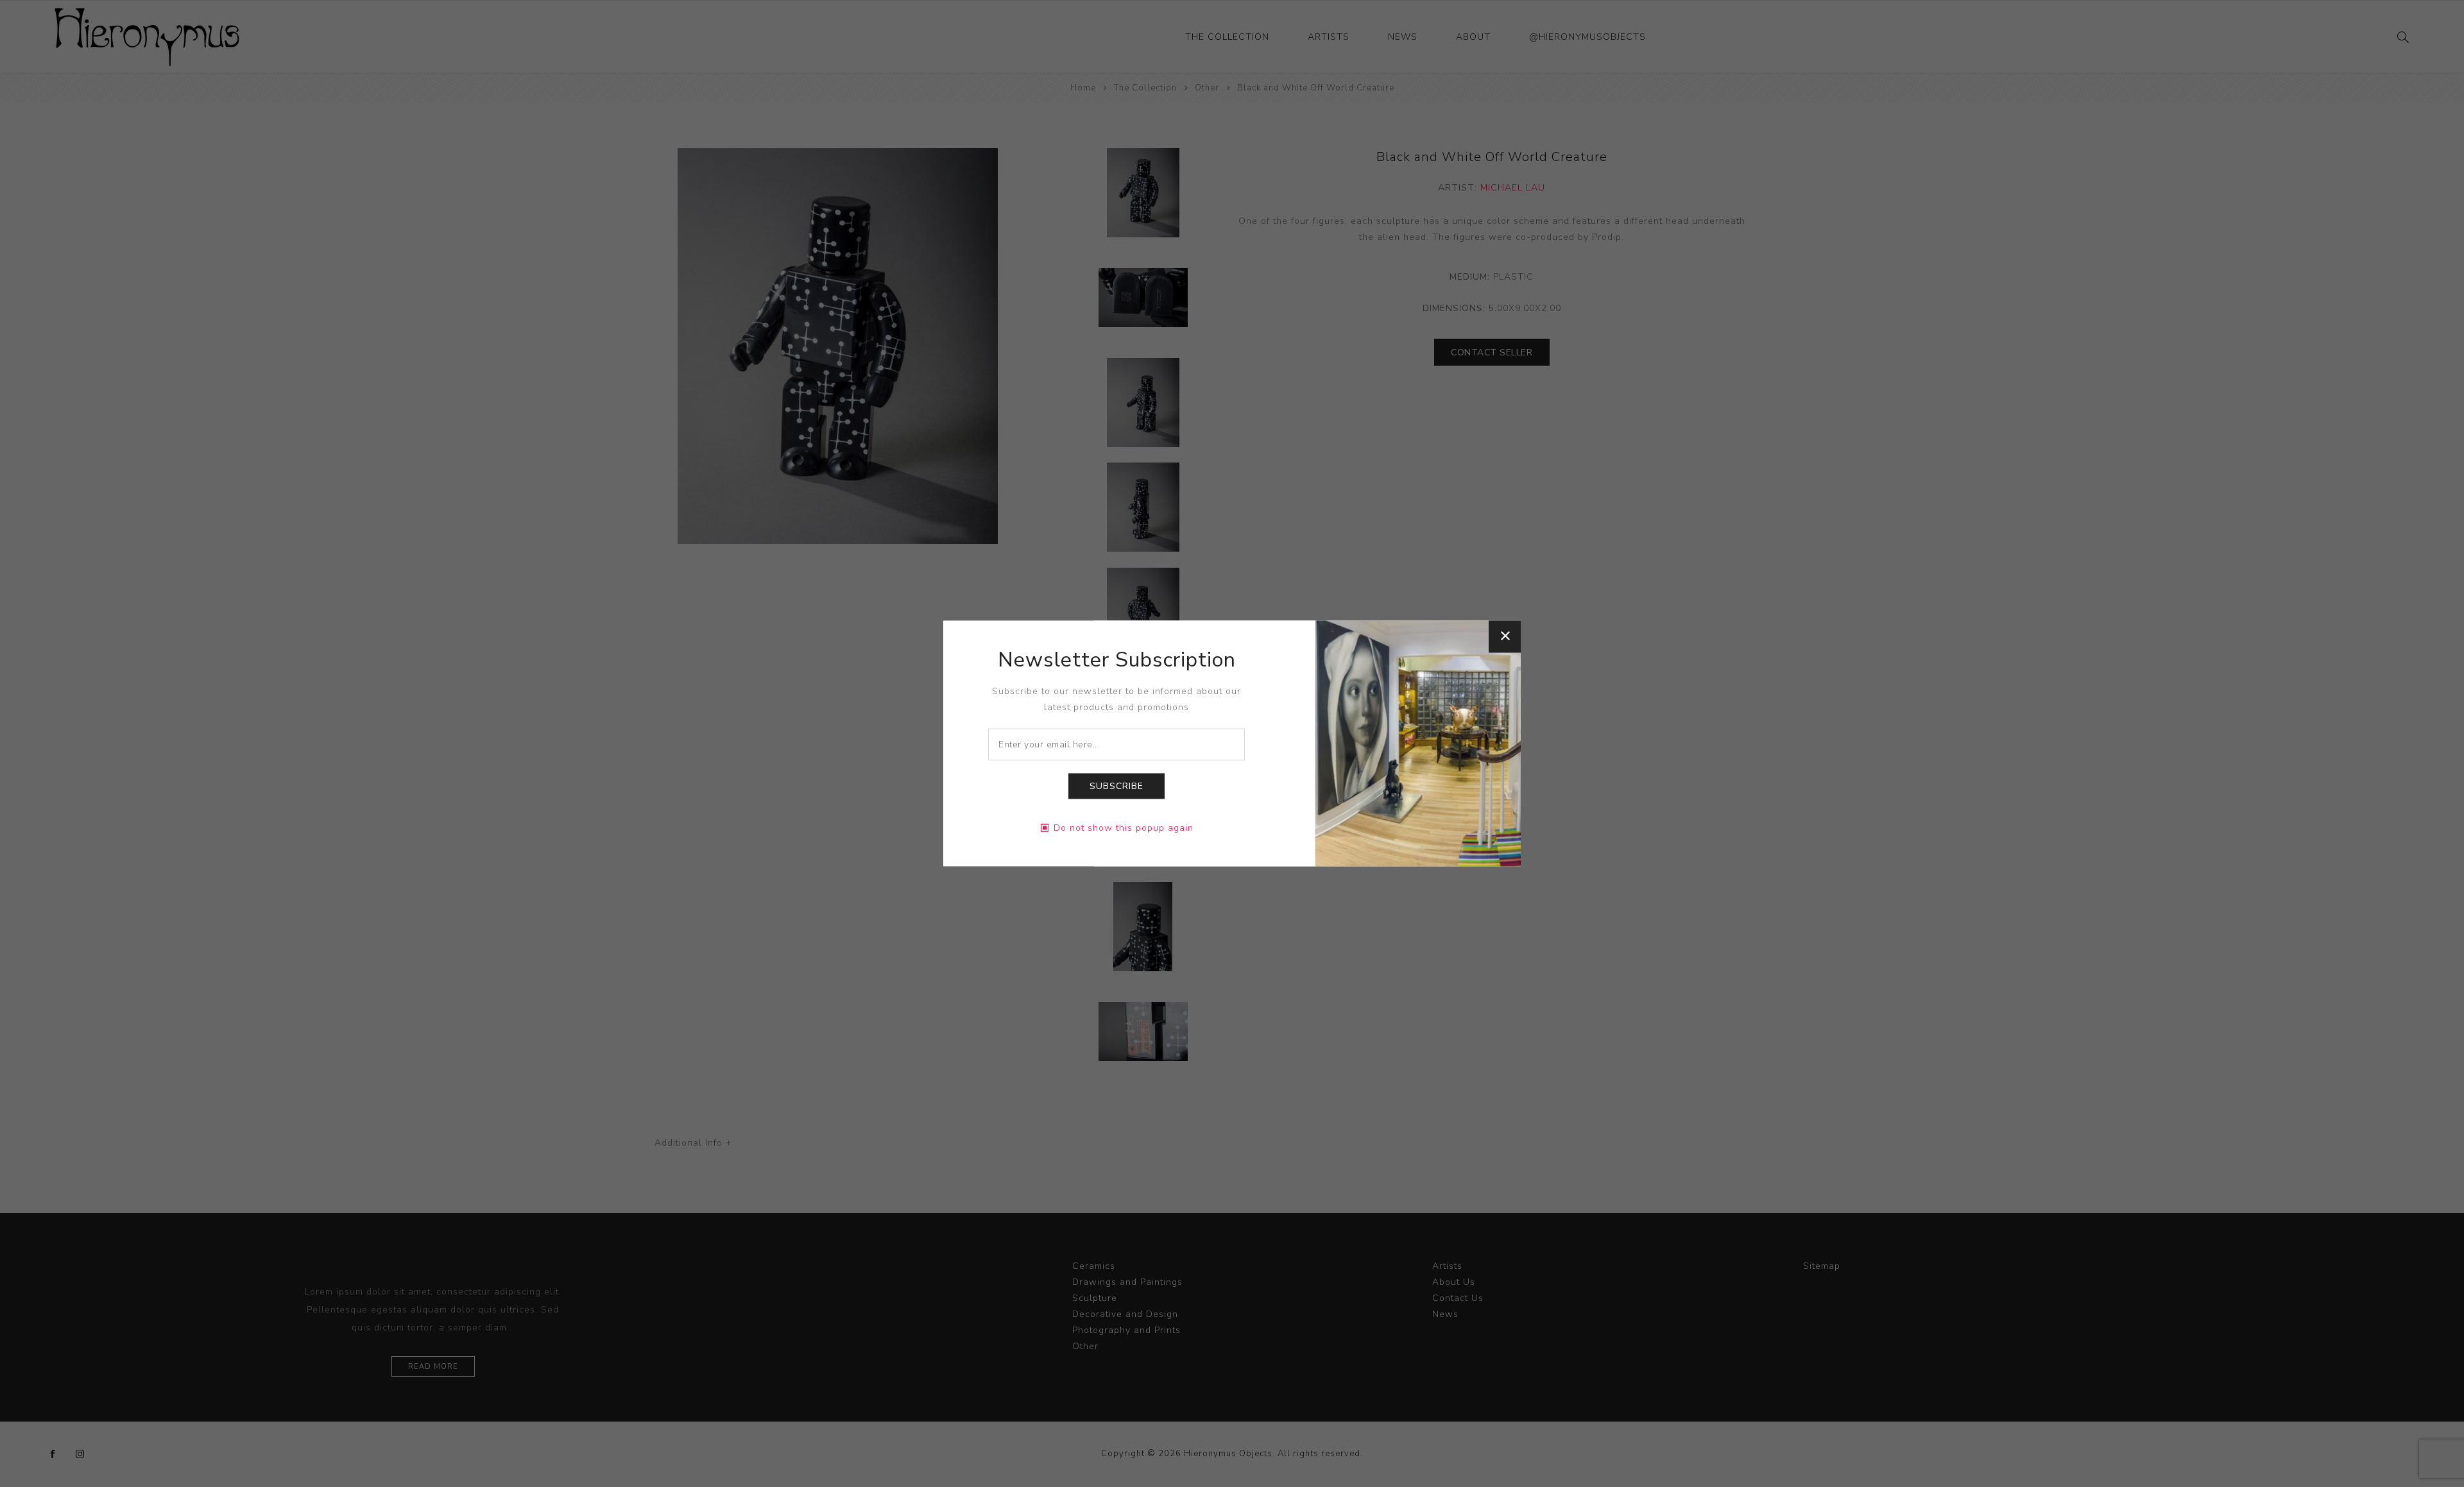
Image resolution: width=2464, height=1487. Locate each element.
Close (1505, 636)
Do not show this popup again (1124, 828)
